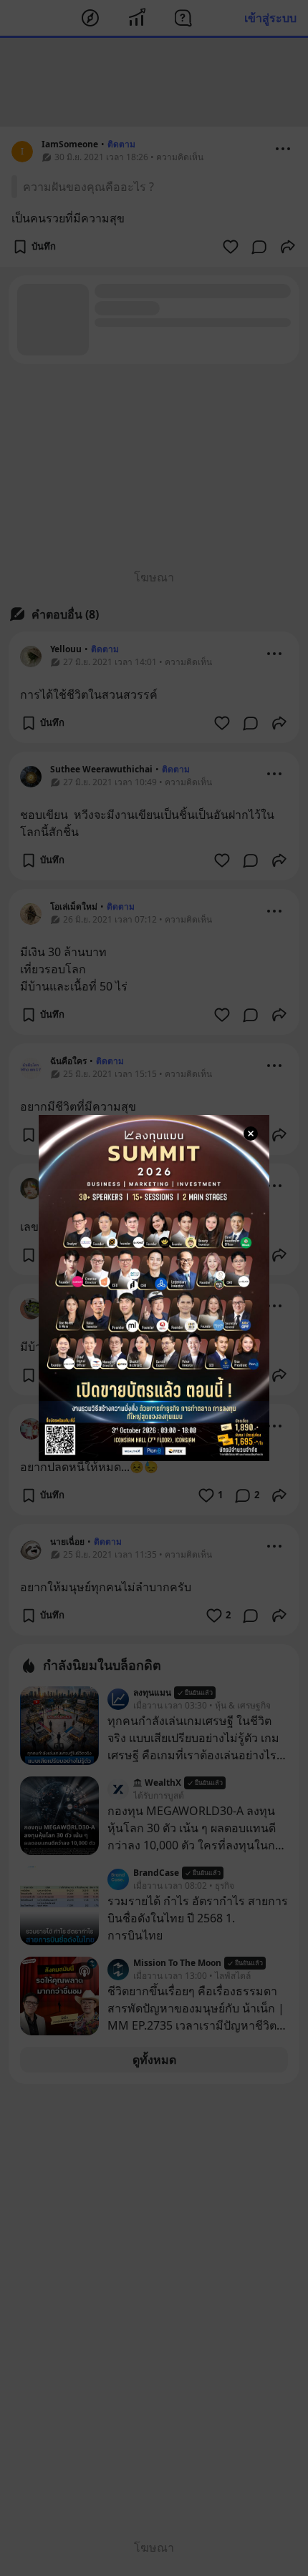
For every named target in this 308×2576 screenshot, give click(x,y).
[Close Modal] (251, 1134)
